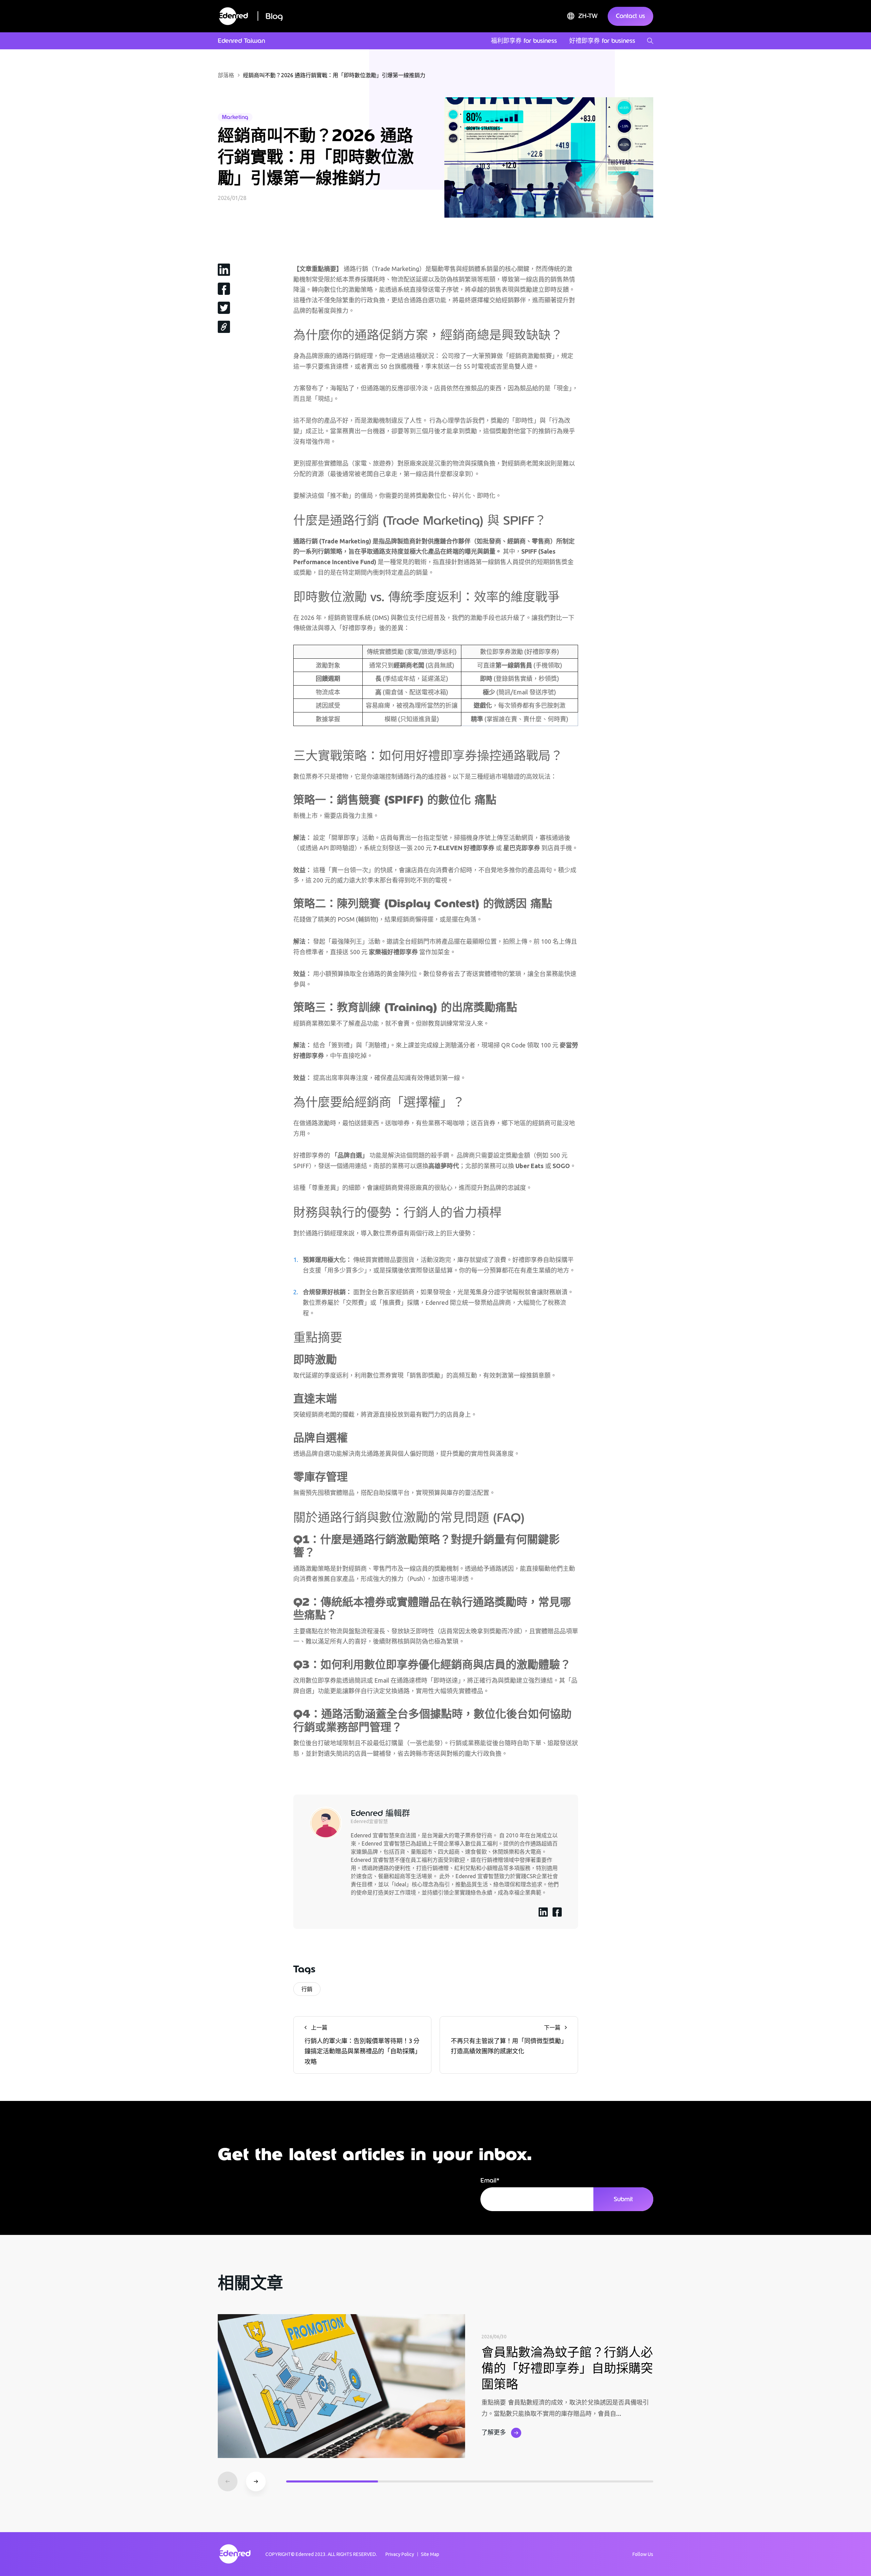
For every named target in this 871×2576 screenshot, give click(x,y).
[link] (224, 326)
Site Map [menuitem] (430, 2554)
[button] (256, 2481)
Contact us (630, 16)
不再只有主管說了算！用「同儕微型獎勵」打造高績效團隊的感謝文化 (507, 2040)
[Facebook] (224, 288)
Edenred (305, 2554)
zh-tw (588, 16)
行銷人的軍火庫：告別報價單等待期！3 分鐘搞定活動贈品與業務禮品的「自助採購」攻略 (362, 2045)
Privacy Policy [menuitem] (400, 2554)
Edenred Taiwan (241, 41)
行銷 (307, 1989)
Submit (623, 2199)
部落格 (226, 75)
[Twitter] (224, 307)
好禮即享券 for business (602, 41)
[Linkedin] (224, 269)
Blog (274, 16)
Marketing (235, 117)
